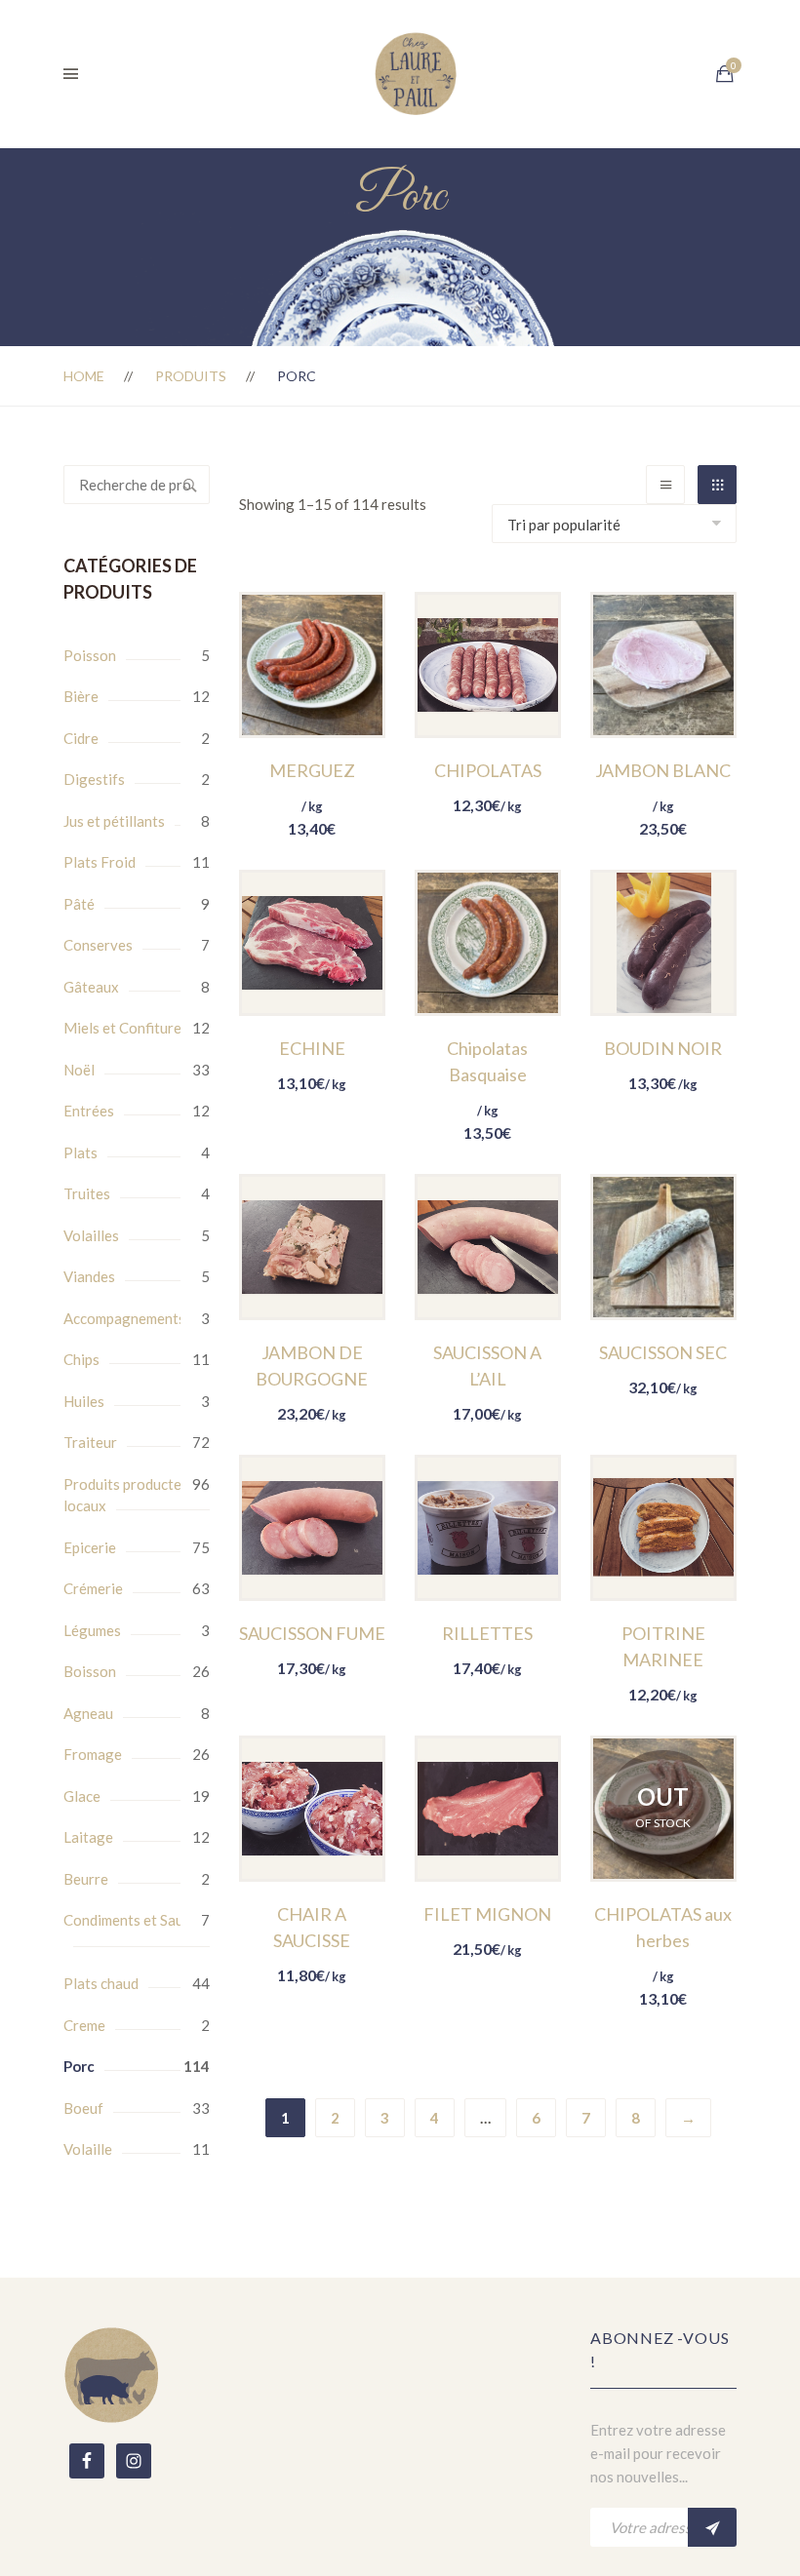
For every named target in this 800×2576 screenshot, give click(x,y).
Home (84, 376)
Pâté (79, 904)
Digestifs (94, 779)
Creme (84, 2025)
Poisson (90, 655)
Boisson (90, 1671)
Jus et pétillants (114, 821)
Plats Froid (100, 862)
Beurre (86, 1879)
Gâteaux (91, 987)
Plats (80, 1152)
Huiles (84, 1401)
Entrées (89, 1111)
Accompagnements (124, 1318)
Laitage (88, 1837)
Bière (81, 696)
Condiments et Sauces (134, 1920)
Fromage (93, 1754)
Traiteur (90, 1442)
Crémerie (93, 1588)
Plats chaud (101, 1983)
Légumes (92, 1630)
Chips (81, 1359)
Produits (191, 376)
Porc (79, 2066)
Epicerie (90, 1547)
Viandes (89, 1276)
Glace (82, 1796)
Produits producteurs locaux (133, 1495)
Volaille (88, 2149)
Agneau (88, 1713)
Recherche (190, 485)
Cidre (81, 738)
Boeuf (83, 2108)
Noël (79, 1070)
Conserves (98, 945)
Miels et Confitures (126, 1028)
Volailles (91, 1235)
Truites (87, 1193)
